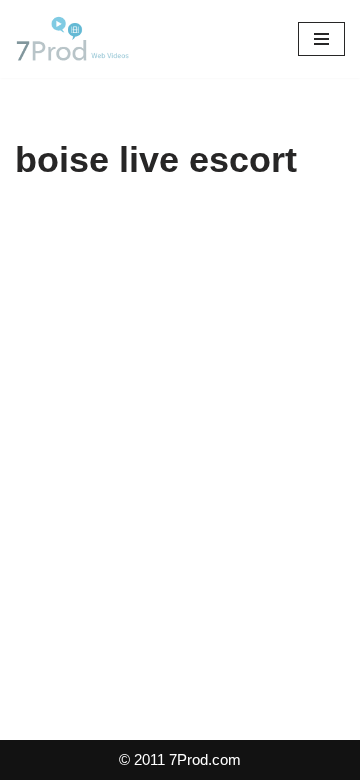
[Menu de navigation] (321, 39)
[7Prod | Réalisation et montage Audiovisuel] (75, 39)
